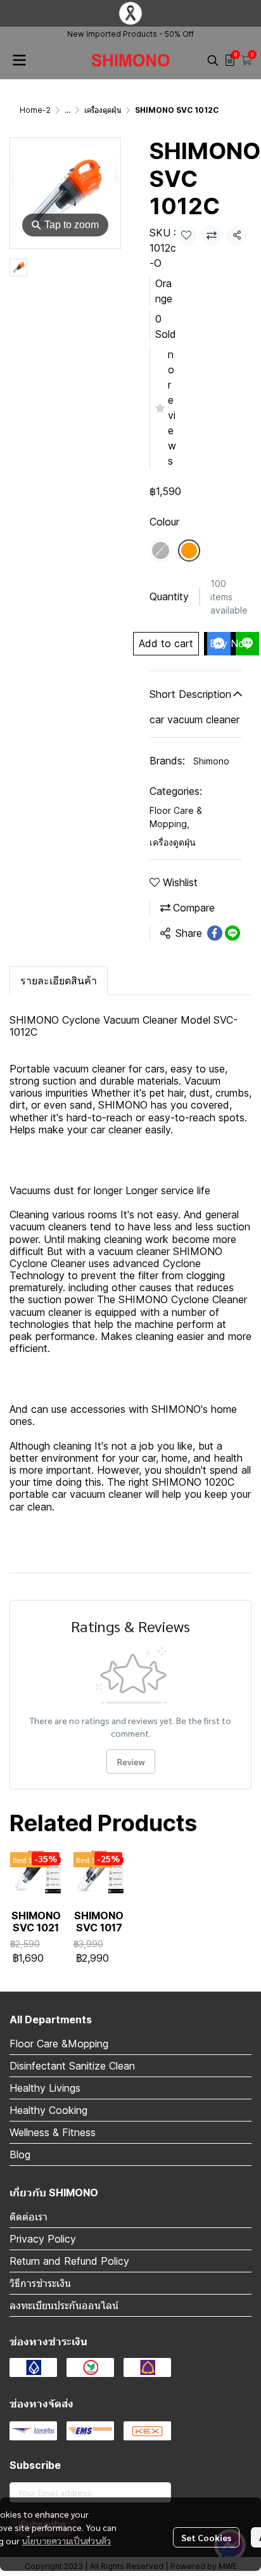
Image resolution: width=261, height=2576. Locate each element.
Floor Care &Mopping (59, 2044)
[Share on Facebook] (215, 933)
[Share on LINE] (232, 933)
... (67, 110)
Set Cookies (206, 2537)
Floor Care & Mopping (176, 817)
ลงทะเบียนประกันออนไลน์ (64, 2305)
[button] (213, 60)
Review (131, 1761)
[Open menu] (19, 60)
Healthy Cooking (48, 2110)
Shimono (211, 761)
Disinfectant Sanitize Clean (72, 2066)
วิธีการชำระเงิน (40, 2283)
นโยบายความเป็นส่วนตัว (66, 2541)
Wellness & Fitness (53, 2132)
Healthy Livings (45, 2088)
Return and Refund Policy (69, 2261)
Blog (20, 2154)
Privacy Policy (43, 2239)
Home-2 (35, 110)
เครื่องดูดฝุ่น (103, 110)
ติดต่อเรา (29, 2217)
